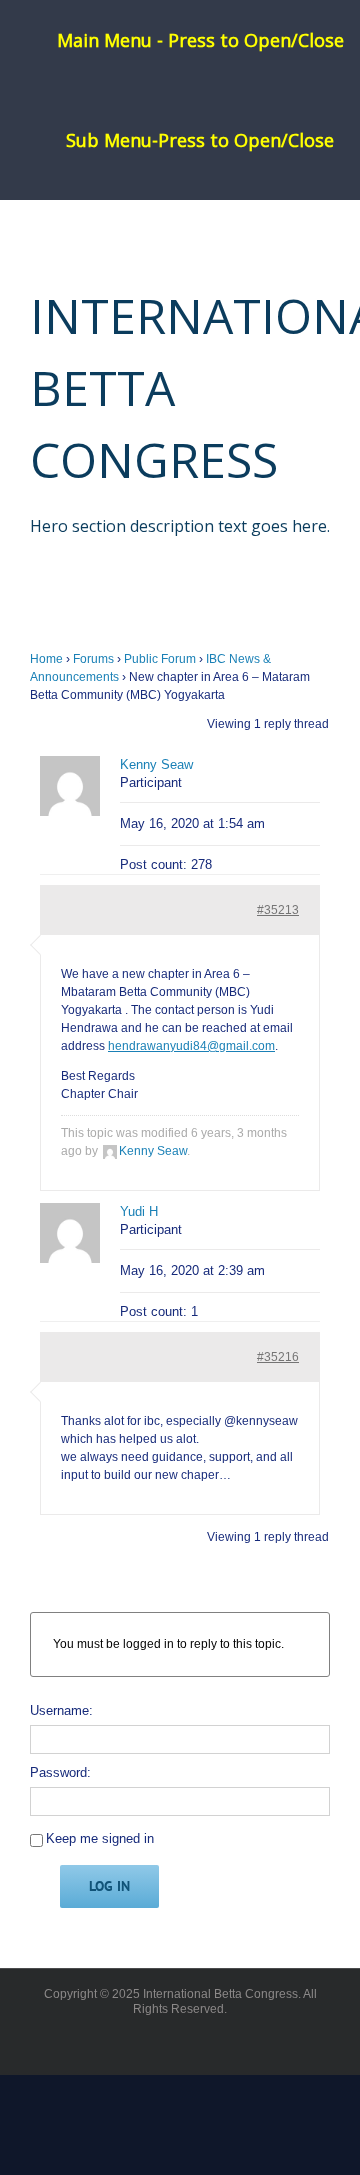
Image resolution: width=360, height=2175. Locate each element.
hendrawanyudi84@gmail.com (191, 1046)
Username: (61, 1710)
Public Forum (160, 659)
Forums (93, 659)
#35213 (278, 910)
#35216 (278, 1357)
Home (46, 659)
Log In (109, 1886)
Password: (60, 1772)
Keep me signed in (100, 1838)
